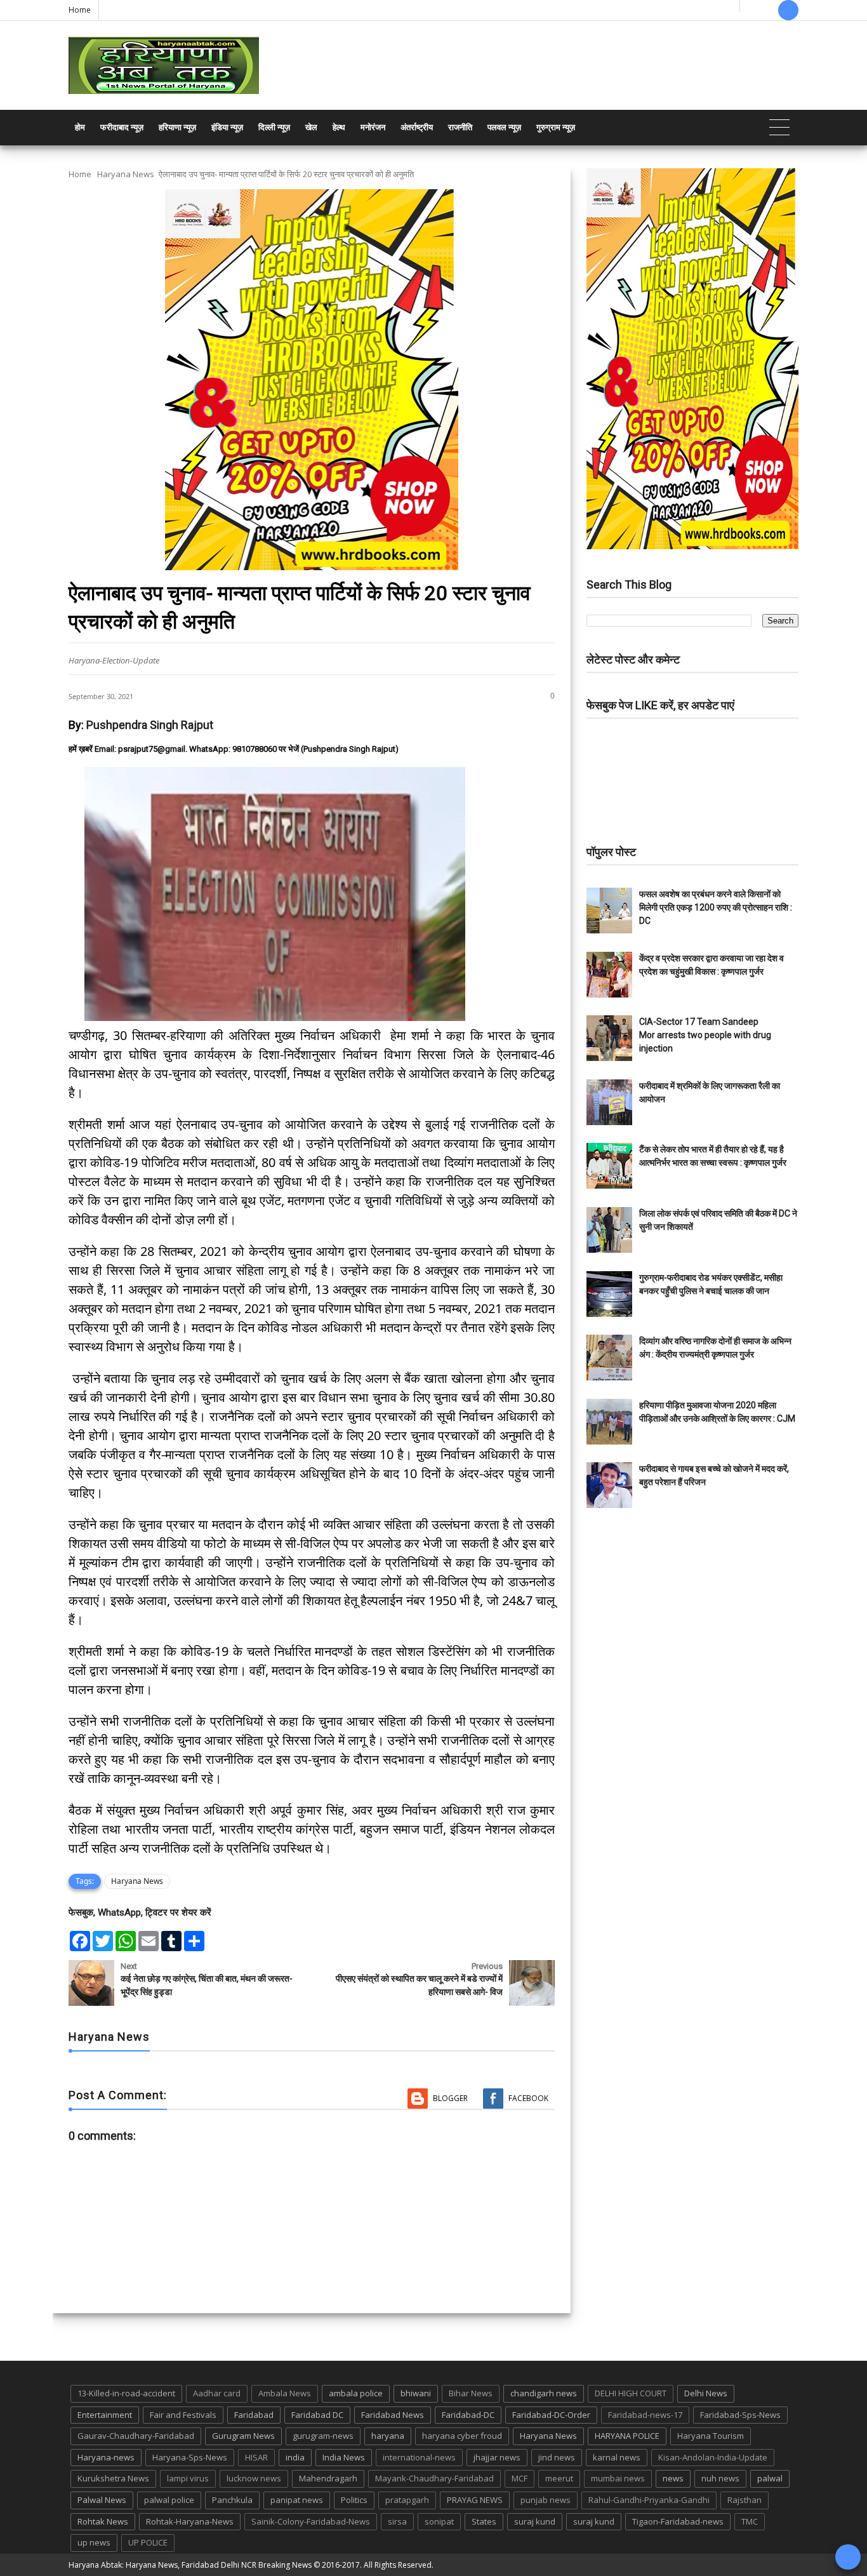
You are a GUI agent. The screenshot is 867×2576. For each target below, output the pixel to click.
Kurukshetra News (113, 2478)
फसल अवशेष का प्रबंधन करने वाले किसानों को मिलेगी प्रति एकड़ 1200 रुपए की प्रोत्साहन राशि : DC (716, 907)
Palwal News (102, 2500)
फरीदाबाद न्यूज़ (122, 127)
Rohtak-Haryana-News (190, 2521)
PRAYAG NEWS (475, 2500)
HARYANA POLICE (627, 2436)
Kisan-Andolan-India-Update (713, 2457)
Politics (354, 2500)
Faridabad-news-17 (645, 2415)
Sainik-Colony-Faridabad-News (311, 2521)
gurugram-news (323, 2436)
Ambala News (285, 2393)
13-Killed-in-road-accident (126, 2393)
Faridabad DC (317, 2415)
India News (344, 2457)
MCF (520, 2478)
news (673, 2478)
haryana (388, 2436)
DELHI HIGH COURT (631, 2393)
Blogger (450, 2098)
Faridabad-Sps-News (740, 2415)
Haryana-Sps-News (190, 2457)
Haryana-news (106, 2457)
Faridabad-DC (468, 2415)
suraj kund (535, 2521)
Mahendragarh (328, 2478)
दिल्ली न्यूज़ (274, 127)
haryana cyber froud (462, 2436)
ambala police (356, 2393)
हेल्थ (339, 127)
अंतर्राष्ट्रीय (417, 127)
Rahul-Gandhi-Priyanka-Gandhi (649, 2500)
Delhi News (706, 2393)
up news (94, 2542)
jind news (557, 2457)
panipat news (297, 2500)
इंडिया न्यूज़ (227, 127)
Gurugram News (243, 2436)
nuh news (720, 2478)
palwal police (169, 2500)
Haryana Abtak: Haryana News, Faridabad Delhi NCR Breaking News (190, 2565)
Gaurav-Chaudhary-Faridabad (136, 2436)
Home (80, 10)
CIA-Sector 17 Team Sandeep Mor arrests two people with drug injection (705, 1035)
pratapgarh (407, 2500)
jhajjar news (497, 2457)
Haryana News (126, 174)
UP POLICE (148, 2542)
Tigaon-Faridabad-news (678, 2521)
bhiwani (416, 2393)
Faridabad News (393, 2415)
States (484, 2521)
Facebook (528, 2098)
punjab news (546, 2500)
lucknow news (254, 2478)
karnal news (617, 2457)
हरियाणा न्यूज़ (177, 127)
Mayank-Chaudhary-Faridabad (434, 2478)
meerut (559, 2478)
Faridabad (254, 2415)
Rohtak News (103, 2521)
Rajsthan (745, 2500)
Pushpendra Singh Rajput (150, 725)
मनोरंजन (373, 127)
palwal (770, 2478)
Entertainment (105, 2415)
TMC (750, 2521)
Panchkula (232, 2500)
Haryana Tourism (711, 2436)
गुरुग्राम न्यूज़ (556, 127)
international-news (419, 2457)
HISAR (256, 2457)
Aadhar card (217, 2393)
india (295, 2457)
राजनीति (460, 127)
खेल (311, 127)
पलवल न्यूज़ (504, 127)
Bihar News (471, 2393)
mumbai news (618, 2478)
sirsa (397, 2521)
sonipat (439, 2521)
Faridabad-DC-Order (551, 2415)
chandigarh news (544, 2393)
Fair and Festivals (183, 2415)
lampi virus (188, 2478)
